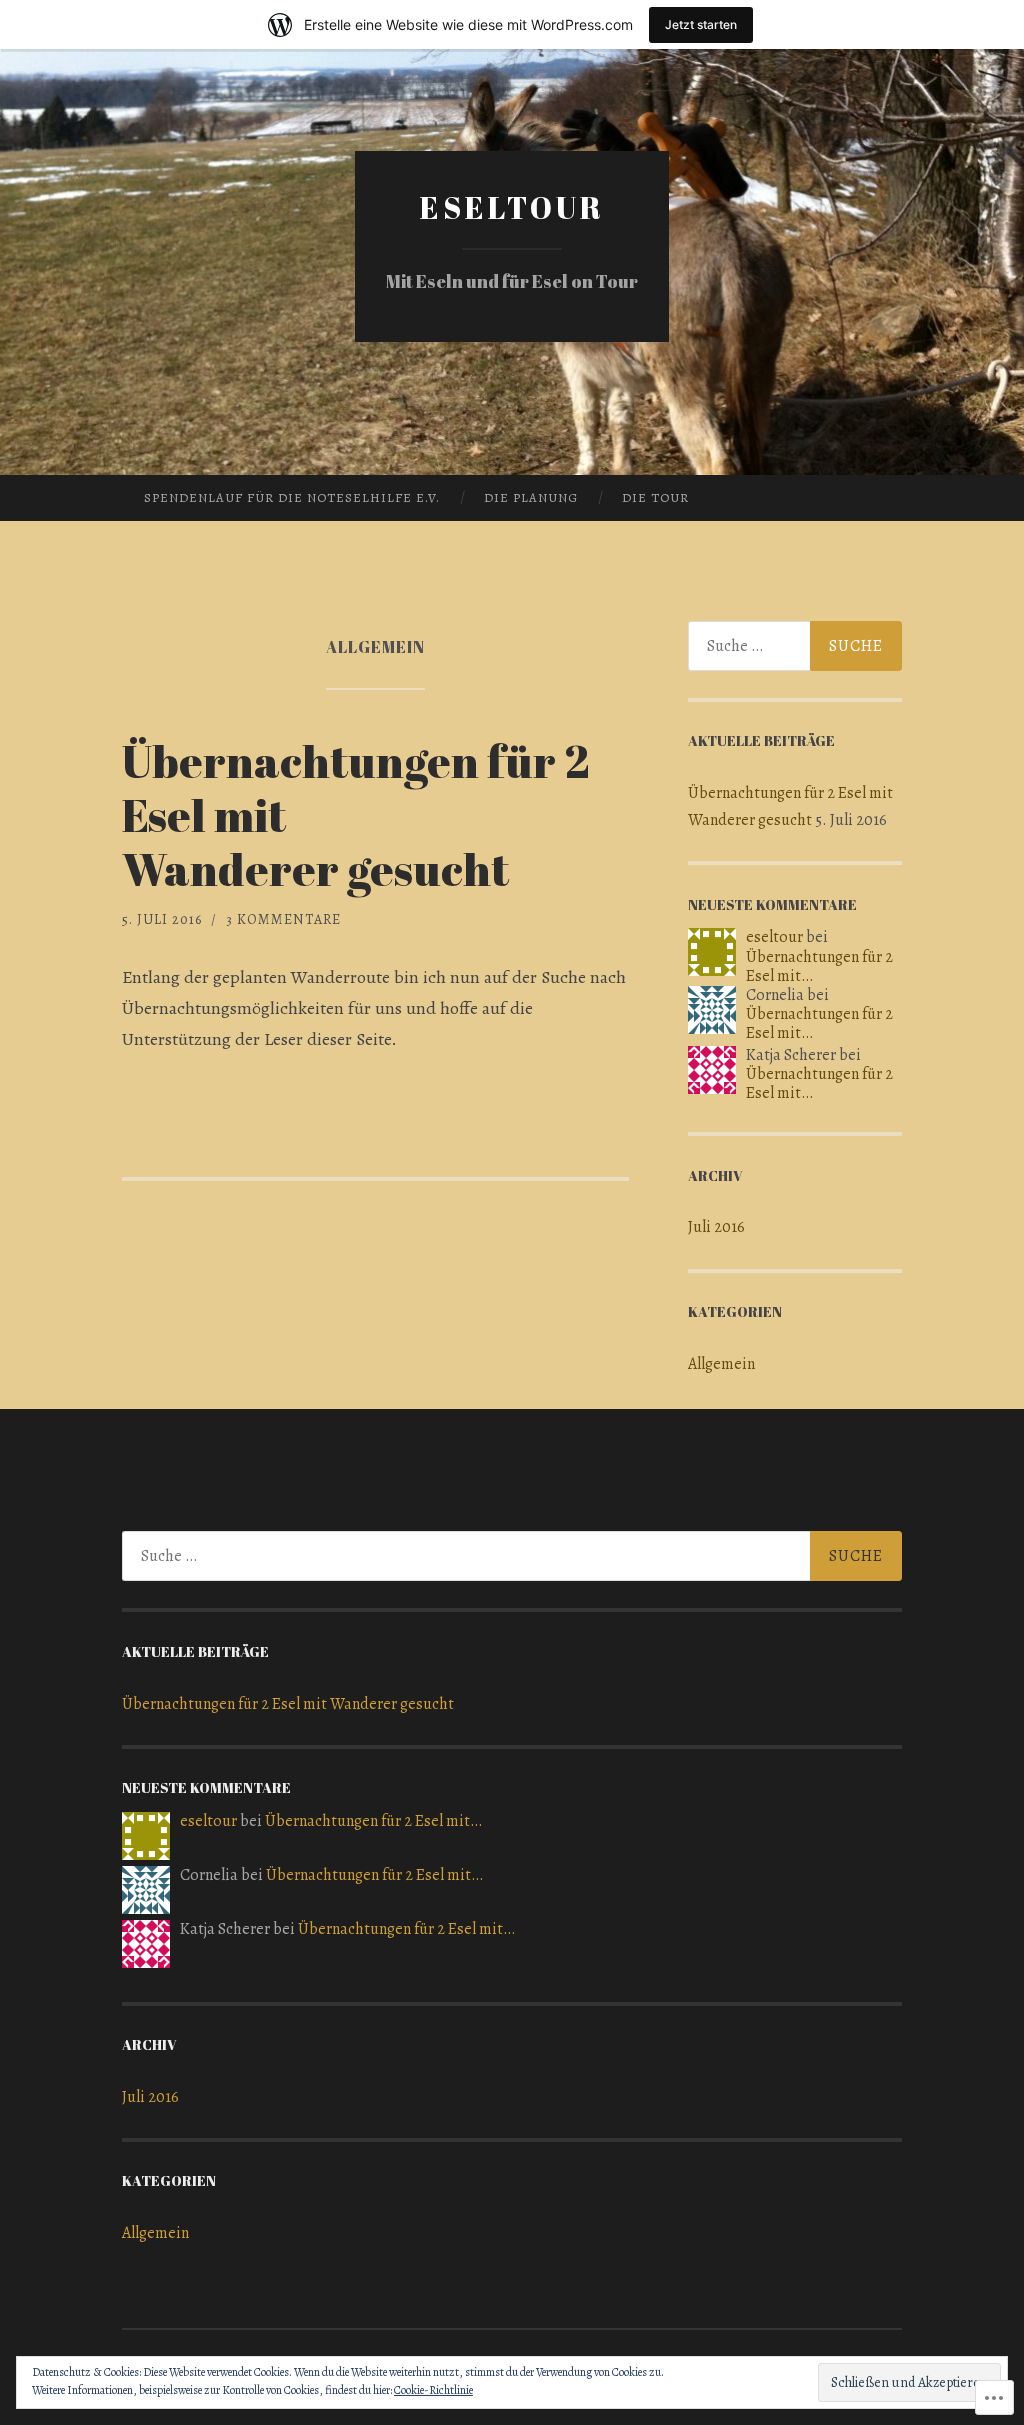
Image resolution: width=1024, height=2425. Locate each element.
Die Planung (531, 497)
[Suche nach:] (795, 646)
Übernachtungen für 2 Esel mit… (819, 966)
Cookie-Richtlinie (433, 2390)
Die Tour (655, 497)
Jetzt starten (701, 24)
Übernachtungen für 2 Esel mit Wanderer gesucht (288, 1704)
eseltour (774, 937)
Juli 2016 (716, 1227)
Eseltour (512, 207)
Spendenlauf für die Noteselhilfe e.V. (292, 497)
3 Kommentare (283, 919)
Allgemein (721, 1364)
